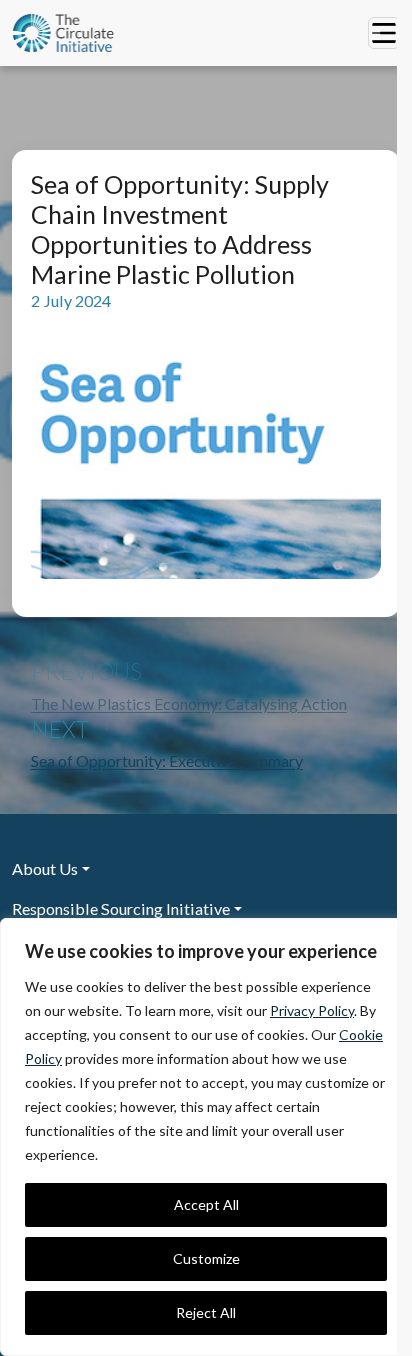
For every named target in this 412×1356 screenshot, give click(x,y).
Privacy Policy (312, 1010)
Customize (206, 1258)
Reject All (206, 1312)
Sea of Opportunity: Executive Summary (167, 760)
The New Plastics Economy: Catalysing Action (189, 703)
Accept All (206, 1204)
